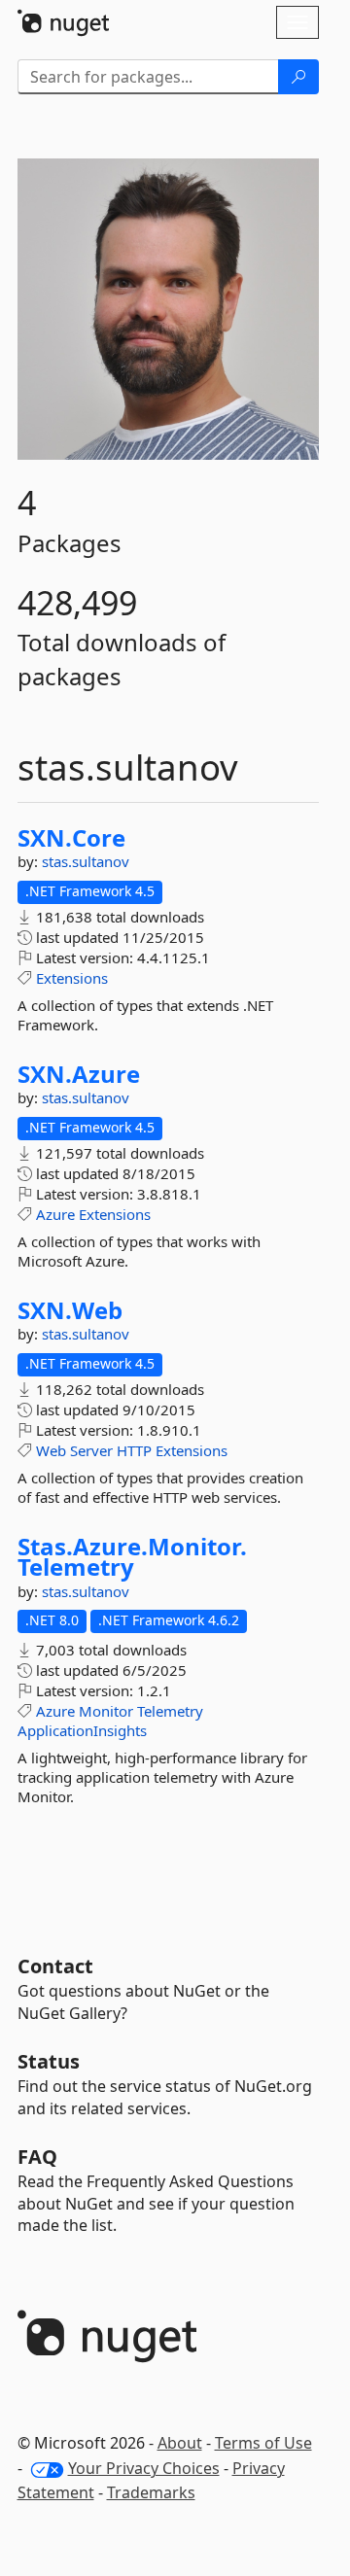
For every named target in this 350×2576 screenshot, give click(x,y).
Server (91, 1450)
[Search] (298, 77)
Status (49, 2061)
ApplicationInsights (82, 1730)
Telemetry (170, 1711)
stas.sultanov (86, 861)
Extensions (72, 978)
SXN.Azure (79, 1074)
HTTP (134, 1450)
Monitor (106, 1711)
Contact (55, 1966)
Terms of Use (263, 2443)
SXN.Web (70, 1310)
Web (51, 1450)
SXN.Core (71, 838)
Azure (55, 1214)
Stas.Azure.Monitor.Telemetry (132, 1557)
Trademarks (151, 2492)
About (180, 2443)
